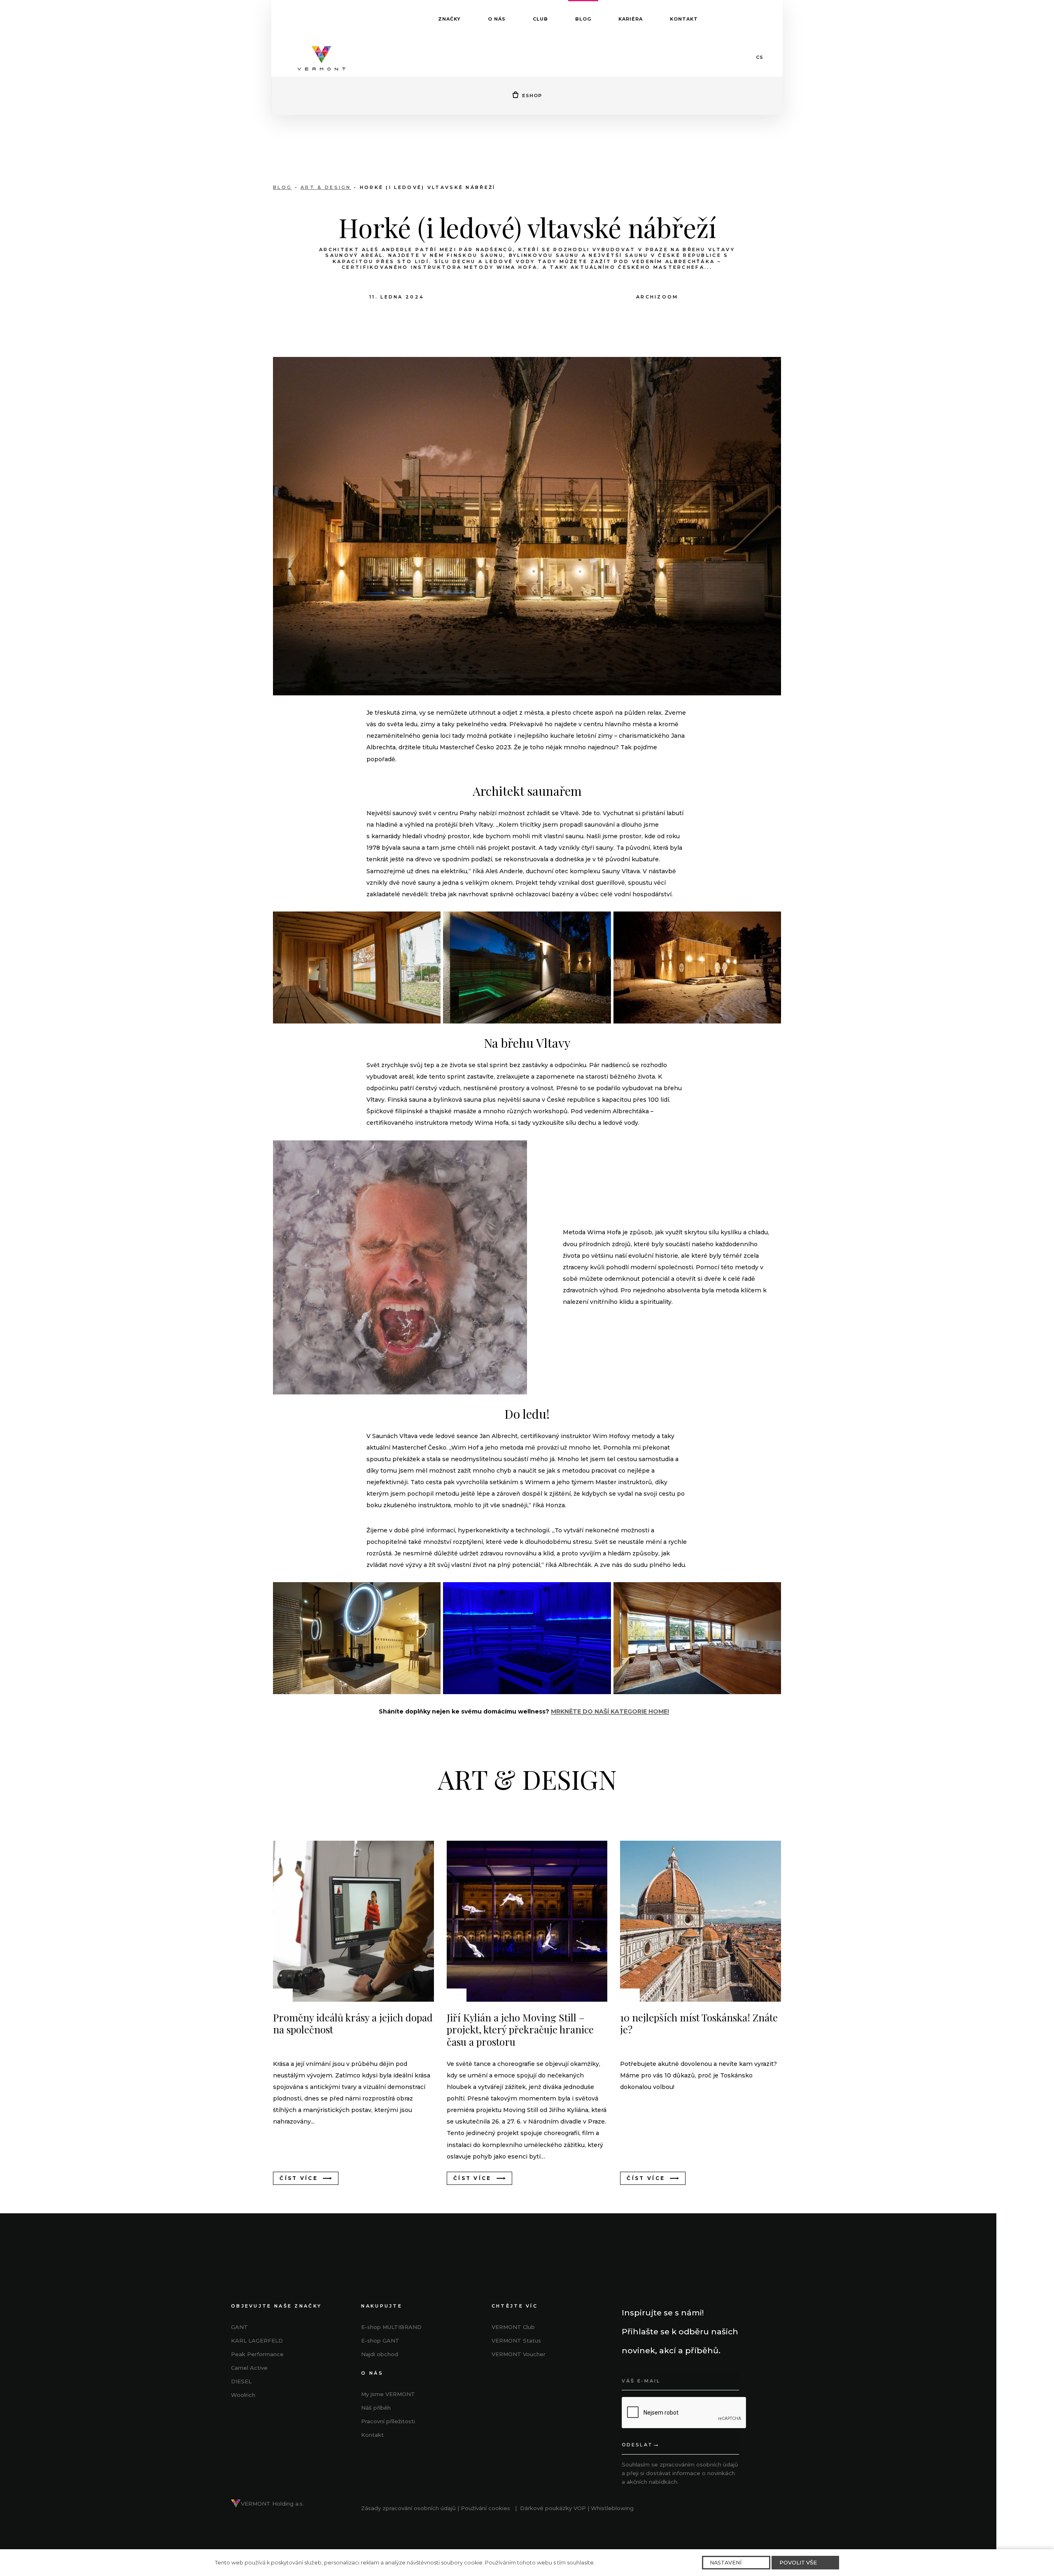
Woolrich (243, 2395)
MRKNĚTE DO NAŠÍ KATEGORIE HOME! (610, 1711)
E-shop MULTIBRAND (391, 2327)
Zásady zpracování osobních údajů (408, 2508)
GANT (239, 2327)
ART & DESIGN (326, 187)
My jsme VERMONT (388, 2394)
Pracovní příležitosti (388, 2421)
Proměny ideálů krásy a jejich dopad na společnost (353, 2024)
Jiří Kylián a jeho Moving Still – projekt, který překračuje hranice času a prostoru (520, 2030)
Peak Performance (257, 2354)
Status (516, 2341)
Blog (282, 187)
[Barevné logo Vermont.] (236, 2504)
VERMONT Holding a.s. (272, 2504)
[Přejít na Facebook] (498, 2383)
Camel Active (249, 2368)
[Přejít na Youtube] (536, 2383)
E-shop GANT (380, 2341)
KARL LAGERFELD (257, 2341)
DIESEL (241, 2381)
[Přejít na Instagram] (517, 2383)
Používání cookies (485, 2508)
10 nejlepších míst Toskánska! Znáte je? (699, 2024)
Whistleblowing (612, 2508)
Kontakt (372, 2435)
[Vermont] (322, 57)
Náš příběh (376, 2408)
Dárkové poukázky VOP (553, 2508)
